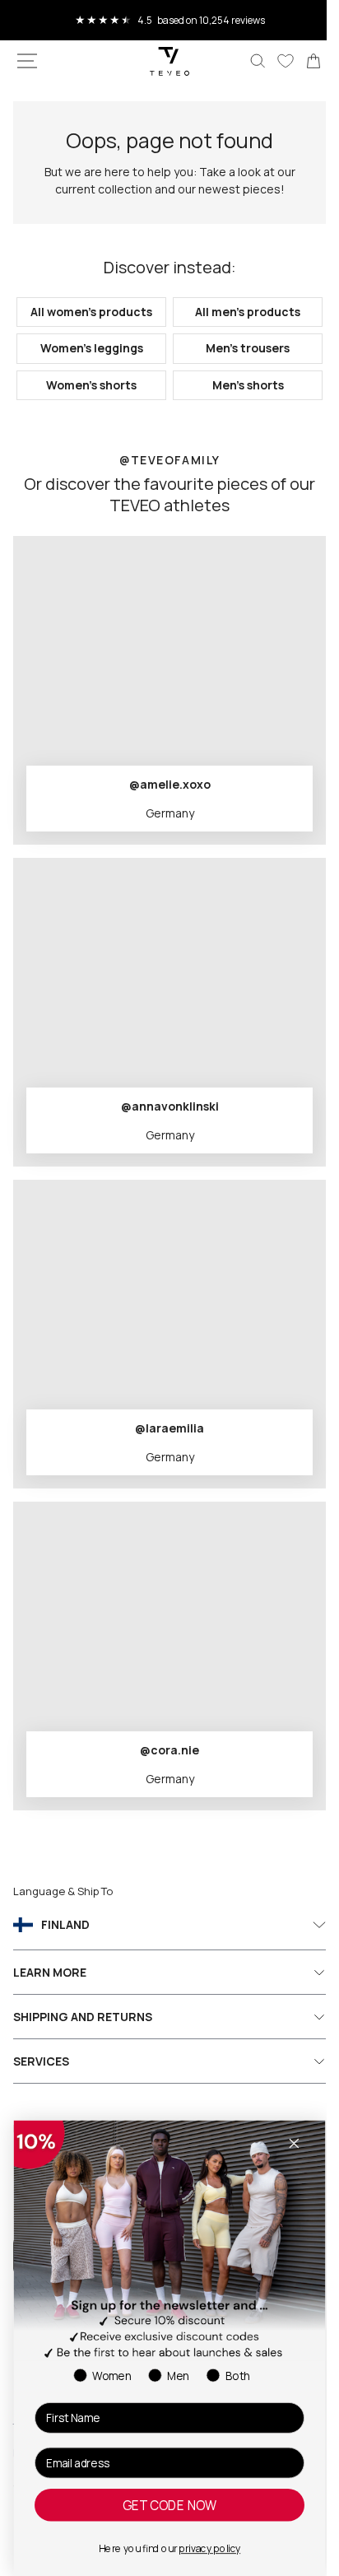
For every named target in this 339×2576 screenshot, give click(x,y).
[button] (27, 61)
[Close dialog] (294, 2143)
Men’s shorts (238, 400)
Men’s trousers (239, 363)
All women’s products (88, 319)
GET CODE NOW (169, 2505)
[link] (301, 61)
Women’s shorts (88, 400)
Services (41, 2076)
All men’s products (239, 319)
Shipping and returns (83, 2031)
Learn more (50, 1987)
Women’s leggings (88, 363)
